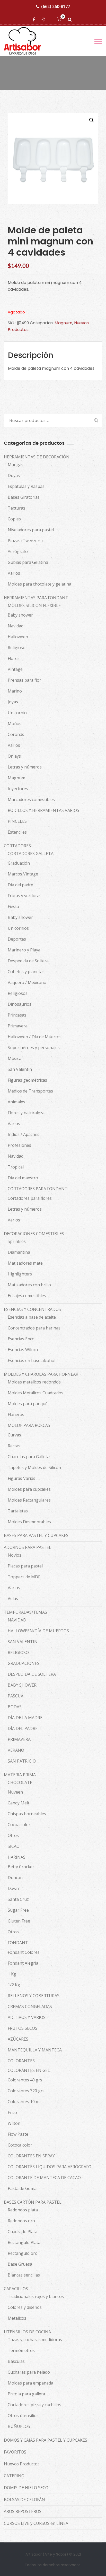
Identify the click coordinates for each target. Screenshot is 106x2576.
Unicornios (18, 928)
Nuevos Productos (22, 2464)
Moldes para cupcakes (29, 1489)
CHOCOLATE (20, 1782)
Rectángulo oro (23, 2253)
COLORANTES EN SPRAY (31, 2156)
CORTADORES (17, 846)
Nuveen (15, 1792)
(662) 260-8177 (56, 6)
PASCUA (16, 1696)
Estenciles (17, 832)
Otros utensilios (23, 2416)
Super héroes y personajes (34, 1048)
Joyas (13, 702)
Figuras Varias (21, 1478)
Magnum (63, 323)
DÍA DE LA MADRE (25, 1718)
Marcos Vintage (23, 874)
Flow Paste (18, 2134)
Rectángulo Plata (24, 2242)
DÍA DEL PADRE (23, 1728)
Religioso (17, 648)
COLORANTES (21, 2061)
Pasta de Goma (22, 2188)
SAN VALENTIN (23, 1642)
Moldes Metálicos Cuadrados (36, 1393)
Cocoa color (19, 1825)
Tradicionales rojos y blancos (36, 2296)
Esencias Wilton (23, 1350)
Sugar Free (18, 1910)
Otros (13, 1835)
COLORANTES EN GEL (29, 2070)
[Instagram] (44, 19)
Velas (13, 1598)
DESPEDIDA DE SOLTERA (32, 1674)
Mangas (16, 465)
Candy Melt (19, 1803)
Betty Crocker (21, 1867)
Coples (14, 519)
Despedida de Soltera (28, 961)
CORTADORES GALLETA (31, 853)
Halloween (18, 637)
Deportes (17, 939)
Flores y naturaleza (26, 1113)
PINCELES (17, 821)
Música (15, 1058)
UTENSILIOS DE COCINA (27, 2332)
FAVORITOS (15, 2452)
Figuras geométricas (27, 1080)
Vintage (15, 669)
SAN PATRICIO (22, 1761)
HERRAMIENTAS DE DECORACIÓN (37, 457)
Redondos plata (23, 2210)
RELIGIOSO (18, 1652)
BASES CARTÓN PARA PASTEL (33, 2202)
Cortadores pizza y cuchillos (34, 2405)
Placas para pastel (25, 1566)
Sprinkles (17, 1241)
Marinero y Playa (24, 950)
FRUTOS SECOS (23, 2028)
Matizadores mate (25, 1263)
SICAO (14, 1846)
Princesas (17, 1015)
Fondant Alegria (23, 1963)
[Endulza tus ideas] (27, 41)
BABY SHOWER (22, 1685)
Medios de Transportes (30, 1091)
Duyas (14, 475)
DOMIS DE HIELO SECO (26, 2488)
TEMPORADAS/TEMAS (25, 1612)
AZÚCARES (18, 2039)
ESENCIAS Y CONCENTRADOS (32, 1309)
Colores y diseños (25, 2307)
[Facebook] (35, 19)
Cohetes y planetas (26, 972)
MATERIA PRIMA (20, 1775)
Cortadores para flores (30, 1198)
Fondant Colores (24, 1952)
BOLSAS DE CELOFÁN (24, 2500)
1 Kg (12, 1974)
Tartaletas (18, 1511)
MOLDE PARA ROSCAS (29, 1425)
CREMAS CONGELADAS (30, 2006)
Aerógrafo (18, 551)
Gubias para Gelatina (28, 562)
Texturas (16, 508)
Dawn (13, 1888)
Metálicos (17, 2318)
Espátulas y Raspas (26, 486)
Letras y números (25, 767)
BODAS (15, 1707)
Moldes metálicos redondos (34, 1382)
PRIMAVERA (19, 1739)
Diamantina (19, 1252)
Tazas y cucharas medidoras (35, 2340)
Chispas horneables (27, 1814)
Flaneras (16, 1414)
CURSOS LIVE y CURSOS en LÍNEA (36, 2523)
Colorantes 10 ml (24, 2102)
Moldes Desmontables (29, 1522)
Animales (16, 1102)
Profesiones (19, 1145)
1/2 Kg (14, 1985)
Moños (15, 724)
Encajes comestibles (27, 1296)
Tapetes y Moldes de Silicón (34, 1467)
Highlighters (20, 1274)
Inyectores (18, 789)
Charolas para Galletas (30, 1457)
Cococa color (20, 2145)
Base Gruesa (20, 2264)
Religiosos (18, 993)
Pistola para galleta (26, 2394)
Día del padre (20, 885)
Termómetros (21, 2350)
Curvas (14, 1435)
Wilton (14, 2123)
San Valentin (20, 1069)
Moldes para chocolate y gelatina (39, 584)
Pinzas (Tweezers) (25, 541)
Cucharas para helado (29, 2372)
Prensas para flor (24, 680)
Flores (14, 658)
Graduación (19, 863)
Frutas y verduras (25, 896)
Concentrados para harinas (34, 1328)
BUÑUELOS (19, 2426)
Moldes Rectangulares (29, 1500)
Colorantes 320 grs (26, 2091)
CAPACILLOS (16, 2289)
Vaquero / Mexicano (27, 982)
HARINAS (17, 1857)
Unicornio (17, 713)
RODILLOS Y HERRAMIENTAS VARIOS (43, 810)
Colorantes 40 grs (25, 2080)
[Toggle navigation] (98, 41)
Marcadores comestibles (31, 799)
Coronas (16, 734)
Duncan (15, 1878)
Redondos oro (21, 2221)
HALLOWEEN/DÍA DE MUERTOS (38, 1631)
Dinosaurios (20, 1004)
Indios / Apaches (24, 1134)
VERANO (16, 1750)
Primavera (18, 1026)
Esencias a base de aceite (32, 1317)
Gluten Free (19, 1921)
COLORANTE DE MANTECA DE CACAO (44, 2178)
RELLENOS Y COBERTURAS (34, 1996)
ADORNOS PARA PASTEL (28, 1547)
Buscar (94, 420)
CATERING (14, 2476)
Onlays (14, 756)
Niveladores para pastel (31, 530)
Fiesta (13, 906)
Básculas (16, 2361)
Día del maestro (23, 1178)
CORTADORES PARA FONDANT (38, 1189)
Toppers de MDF (24, 1577)
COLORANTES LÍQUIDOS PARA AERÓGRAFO (50, 2167)
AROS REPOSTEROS (23, 2511)
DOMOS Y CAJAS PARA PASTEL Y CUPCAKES (46, 2440)
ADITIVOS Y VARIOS (27, 2017)
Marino (15, 691)
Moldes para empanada (30, 2383)
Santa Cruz (18, 1899)
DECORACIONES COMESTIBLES (34, 1234)
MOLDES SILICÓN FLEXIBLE (34, 605)
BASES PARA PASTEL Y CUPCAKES (36, 1535)
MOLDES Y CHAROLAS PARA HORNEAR (41, 1374)
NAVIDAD (17, 1620)
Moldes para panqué (28, 1404)
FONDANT (18, 1943)
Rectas (14, 1446)
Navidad (16, 626)
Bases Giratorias (24, 497)
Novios (15, 1555)
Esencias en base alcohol (32, 1360)
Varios (14, 573)
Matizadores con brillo (29, 1285)
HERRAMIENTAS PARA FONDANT (36, 598)
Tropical (16, 1167)
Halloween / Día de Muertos (35, 1037)
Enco (12, 2112)
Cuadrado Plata (23, 2232)
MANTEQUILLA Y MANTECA (35, 2050)
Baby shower (20, 615)
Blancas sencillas (24, 2275)
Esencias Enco (21, 1339)
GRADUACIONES (24, 1663)
